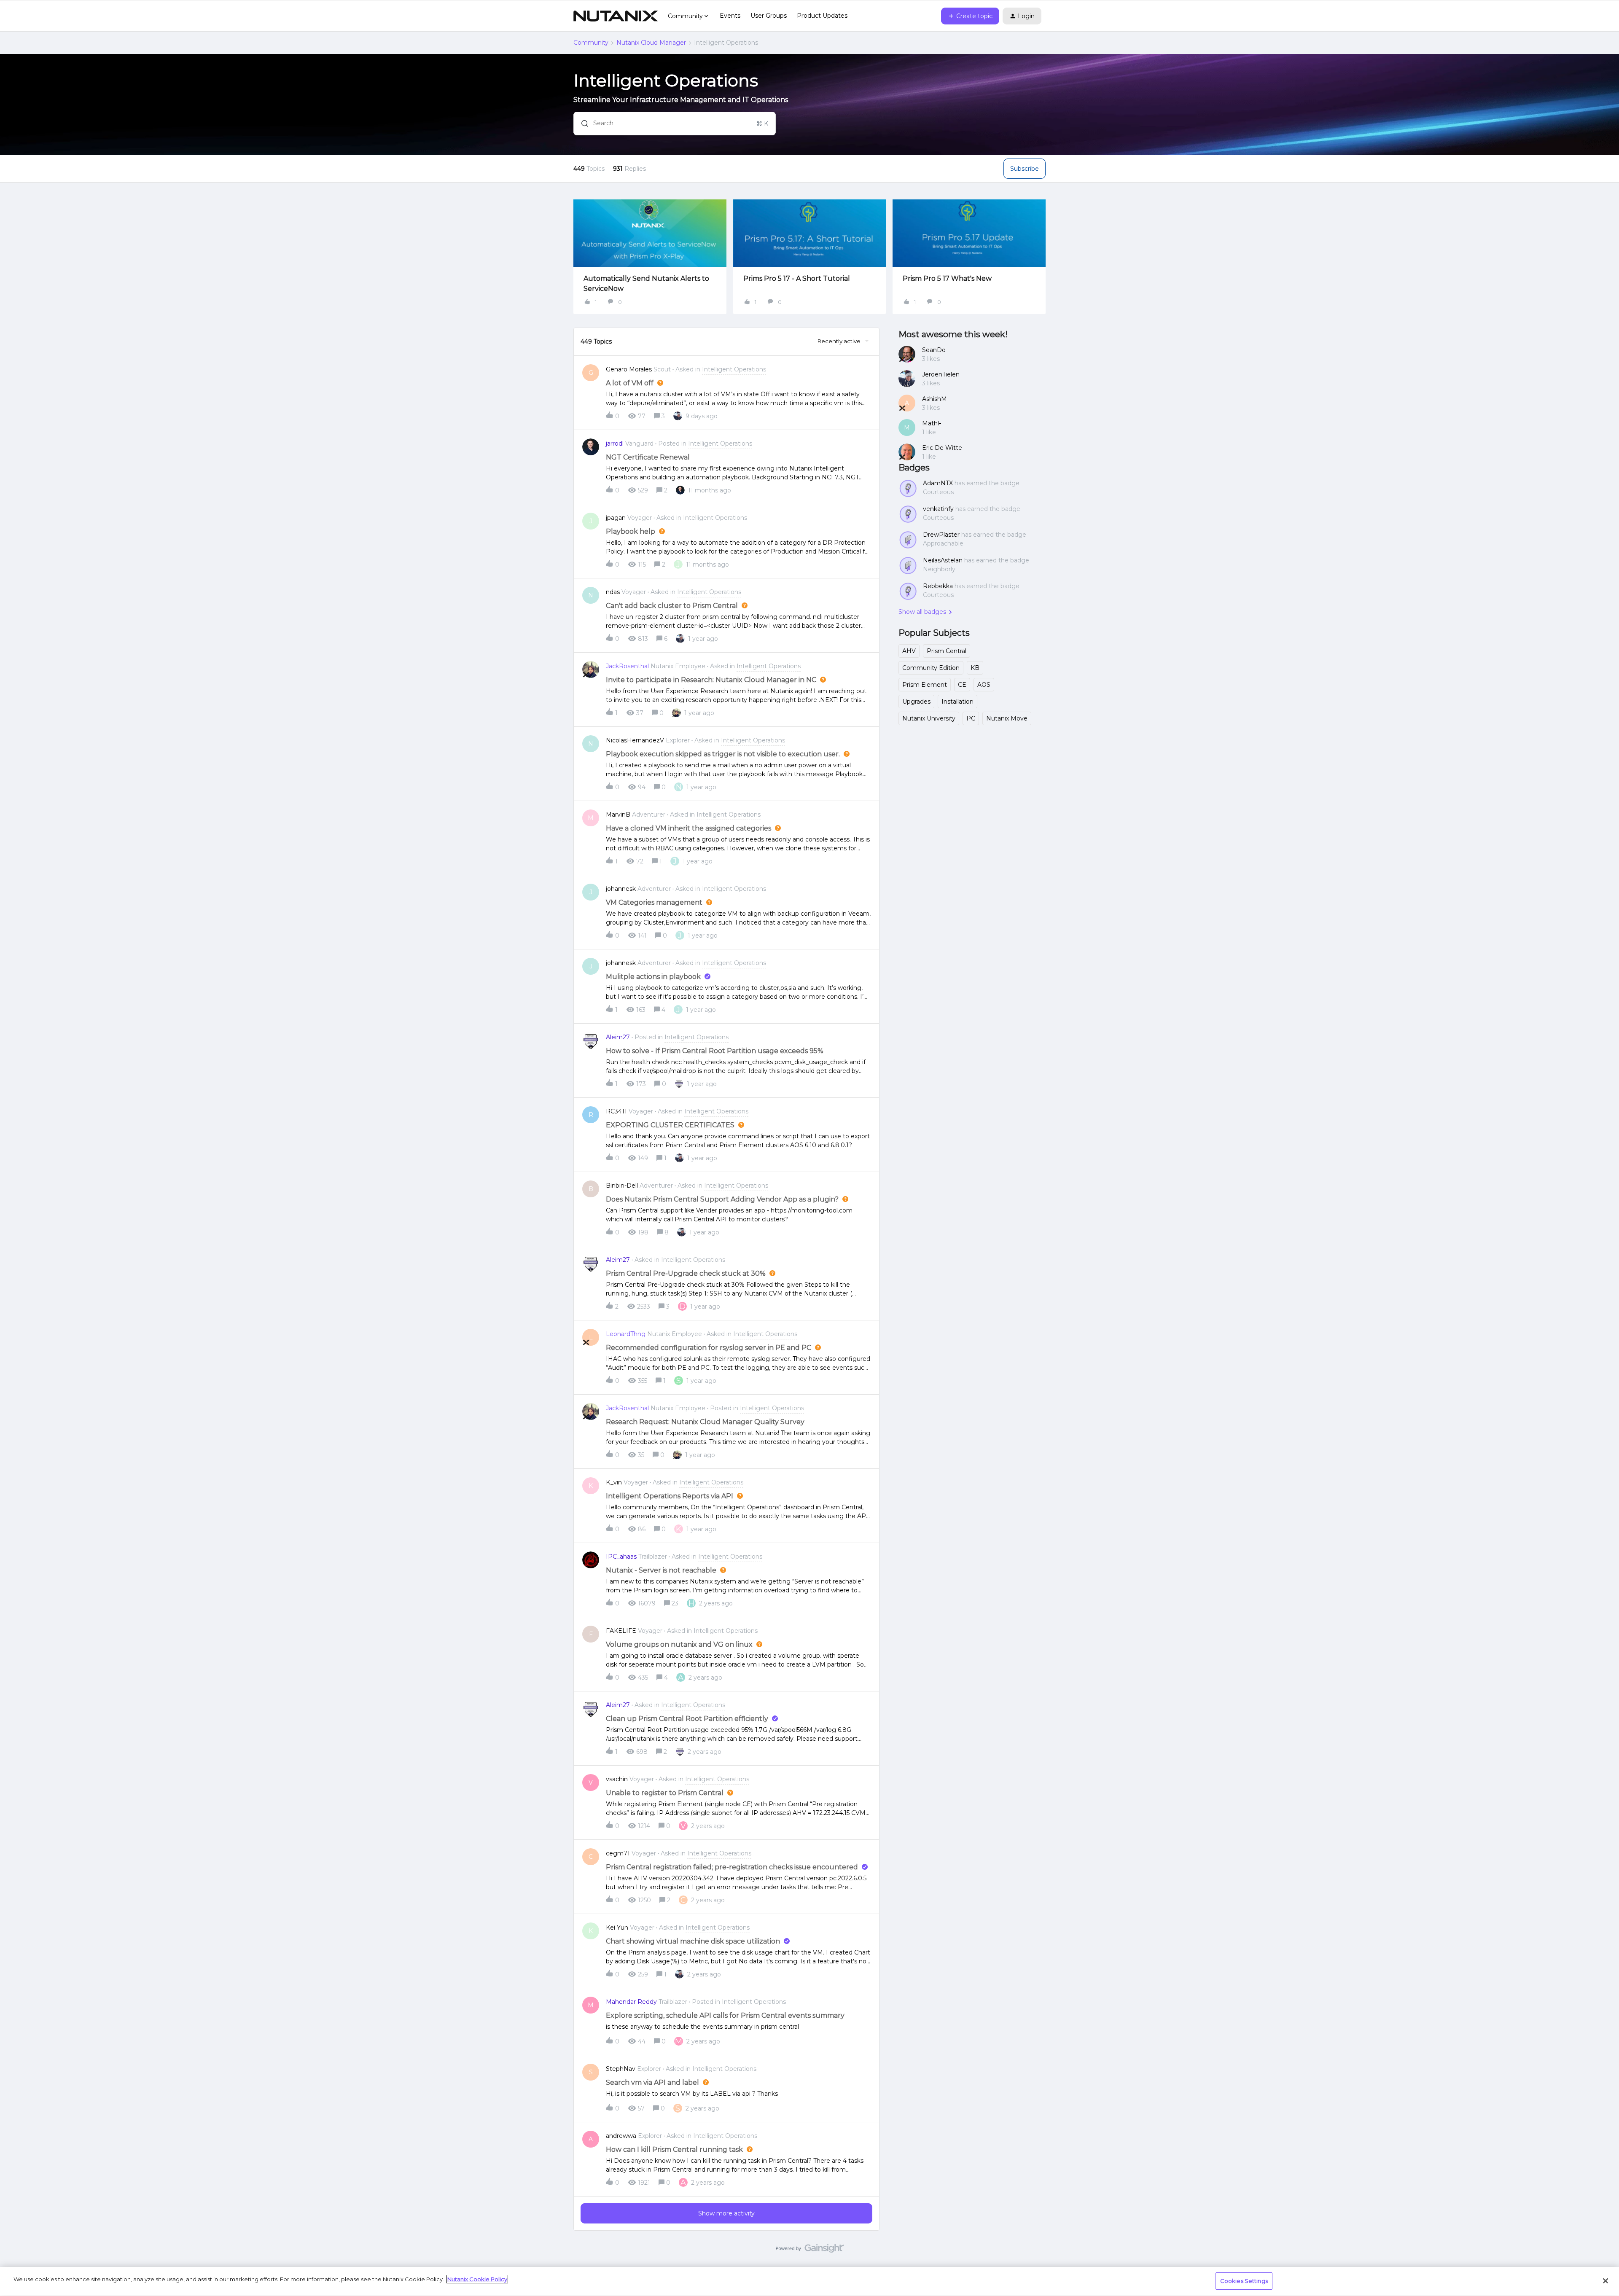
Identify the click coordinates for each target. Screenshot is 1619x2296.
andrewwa (621, 2136)
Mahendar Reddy (631, 2002)
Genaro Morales (629, 369)
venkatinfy (938, 509)
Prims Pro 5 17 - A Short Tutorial (797, 278)
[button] (970, 16)
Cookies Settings (1244, 2281)
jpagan (616, 518)
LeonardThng (626, 1334)
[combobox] (675, 124)
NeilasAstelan (943, 560)
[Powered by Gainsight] (810, 2250)
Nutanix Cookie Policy (477, 2279)
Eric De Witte (942, 448)
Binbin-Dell (622, 1186)
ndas (613, 592)
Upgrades (916, 702)
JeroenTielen (941, 374)
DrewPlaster (941, 535)
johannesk (621, 889)
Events (730, 16)
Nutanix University (929, 718)
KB (975, 668)
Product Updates (822, 16)
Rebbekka (938, 586)
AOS (984, 685)
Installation (957, 702)
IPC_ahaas (621, 1557)
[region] (809, 2281)
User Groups (769, 16)
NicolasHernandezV (635, 740)
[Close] (1606, 2281)
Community (591, 43)
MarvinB (618, 815)
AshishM (935, 399)
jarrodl (615, 444)
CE (962, 685)
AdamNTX (938, 483)
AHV (909, 651)
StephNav (621, 2069)
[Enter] (581, 124)
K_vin (614, 1482)
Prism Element (925, 685)
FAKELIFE (621, 1631)
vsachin (617, 1779)
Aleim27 (618, 1037)
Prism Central (947, 651)
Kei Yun (617, 1928)
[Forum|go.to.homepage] (616, 16)
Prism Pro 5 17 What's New (947, 278)
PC (971, 718)
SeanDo (934, 350)
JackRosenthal (627, 666)
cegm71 (618, 1853)
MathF (932, 423)
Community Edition (931, 668)
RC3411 (616, 1111)
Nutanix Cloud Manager (651, 43)
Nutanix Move (1007, 718)
